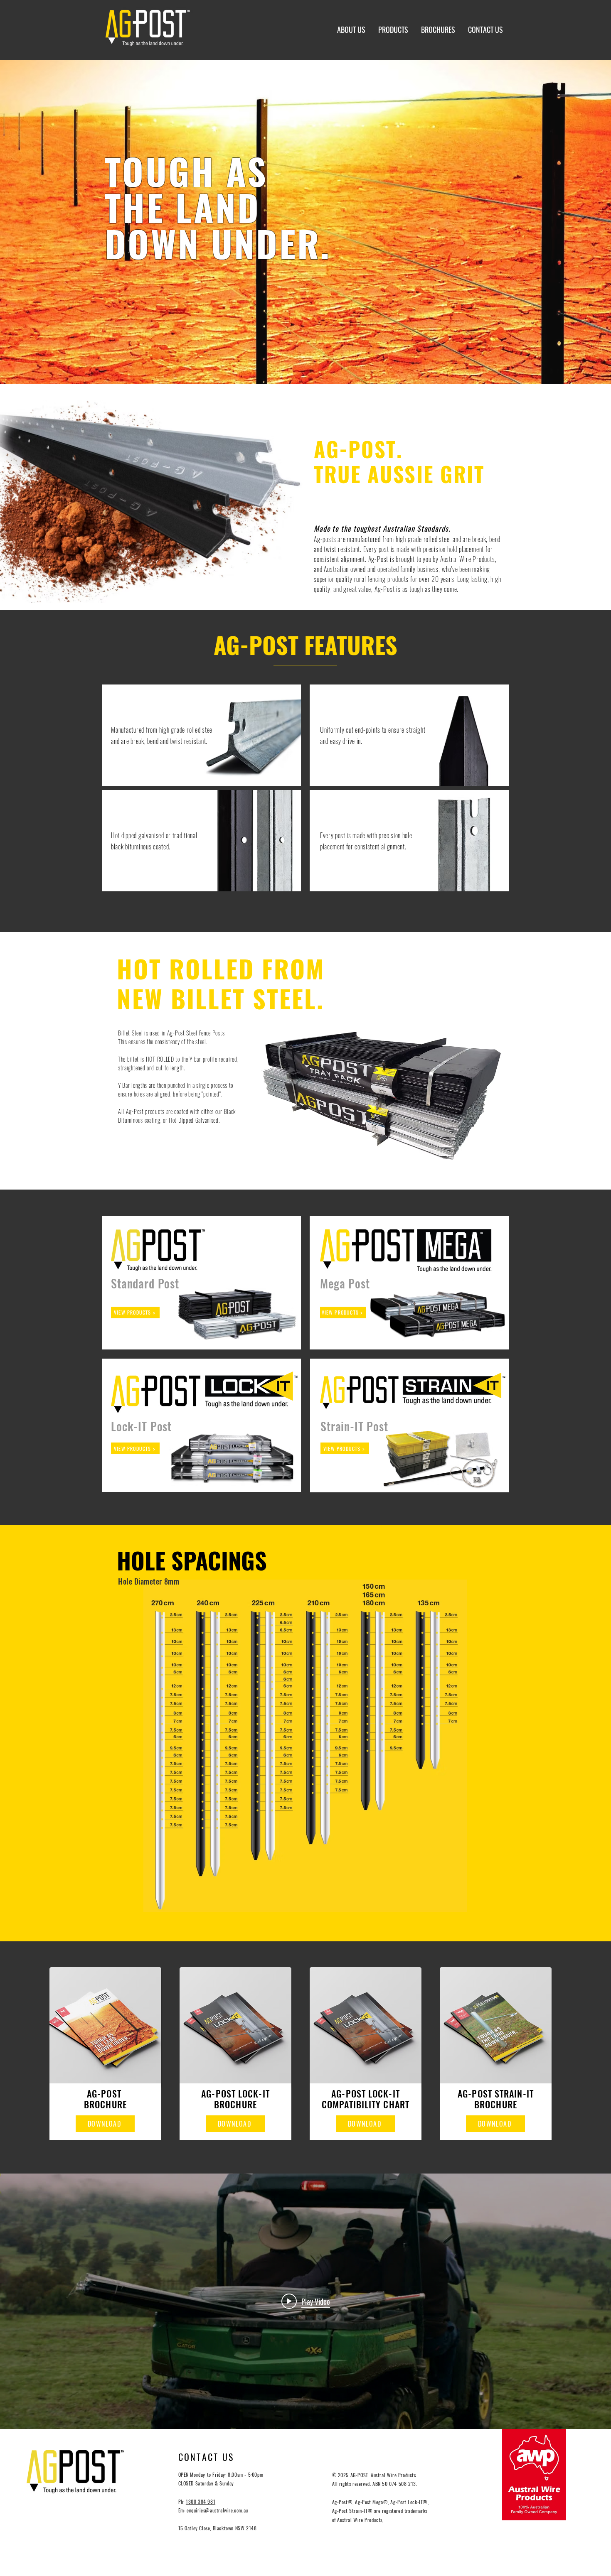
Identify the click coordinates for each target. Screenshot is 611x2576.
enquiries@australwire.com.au (217, 2510)
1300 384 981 (201, 2501)
